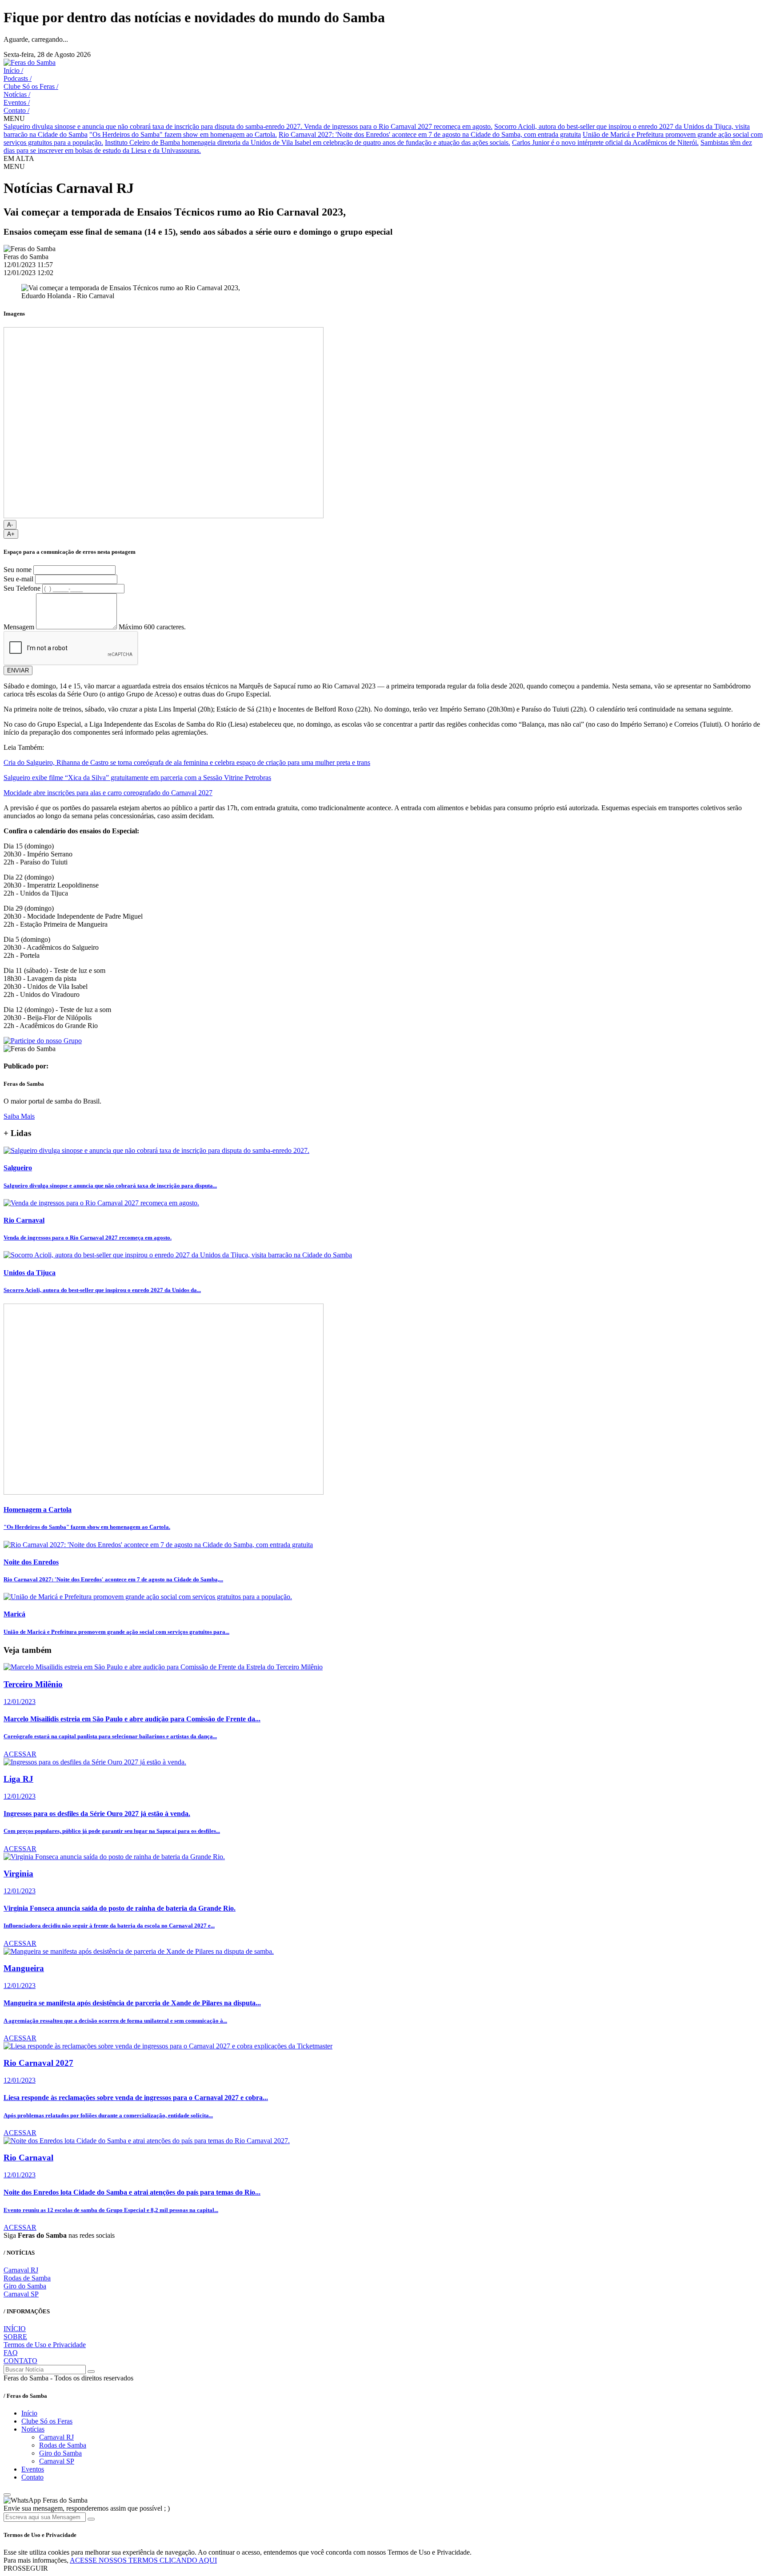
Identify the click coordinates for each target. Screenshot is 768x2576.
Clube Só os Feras (31, 86)
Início (13, 70)
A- (10, 525)
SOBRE (15, 2337)
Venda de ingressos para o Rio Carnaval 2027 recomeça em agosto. (398, 126)
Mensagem (19, 627)
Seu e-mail (18, 579)
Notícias (17, 94)
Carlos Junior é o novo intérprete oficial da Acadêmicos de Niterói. (605, 142)
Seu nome (18, 570)
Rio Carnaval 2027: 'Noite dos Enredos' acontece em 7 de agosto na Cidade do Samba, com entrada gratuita (430, 134)
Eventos (17, 102)
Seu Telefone (22, 588)
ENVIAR (18, 670)
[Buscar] (91, 2372)
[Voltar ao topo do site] (7, 2495)
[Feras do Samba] (30, 62)
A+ (11, 534)
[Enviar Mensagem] (91, 2519)
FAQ (11, 2353)
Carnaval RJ (21, 2270)
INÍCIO (15, 2329)
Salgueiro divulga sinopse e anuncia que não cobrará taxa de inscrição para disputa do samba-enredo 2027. (154, 126)
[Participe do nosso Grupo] (43, 1041)
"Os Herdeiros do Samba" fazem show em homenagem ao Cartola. (183, 134)
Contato (16, 110)
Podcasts (18, 78)
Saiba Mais (19, 1116)
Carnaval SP (21, 2294)
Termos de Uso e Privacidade (45, 2345)
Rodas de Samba (27, 2278)
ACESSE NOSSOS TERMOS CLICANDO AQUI (143, 2560)
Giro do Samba (25, 2286)
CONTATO (20, 2361)
